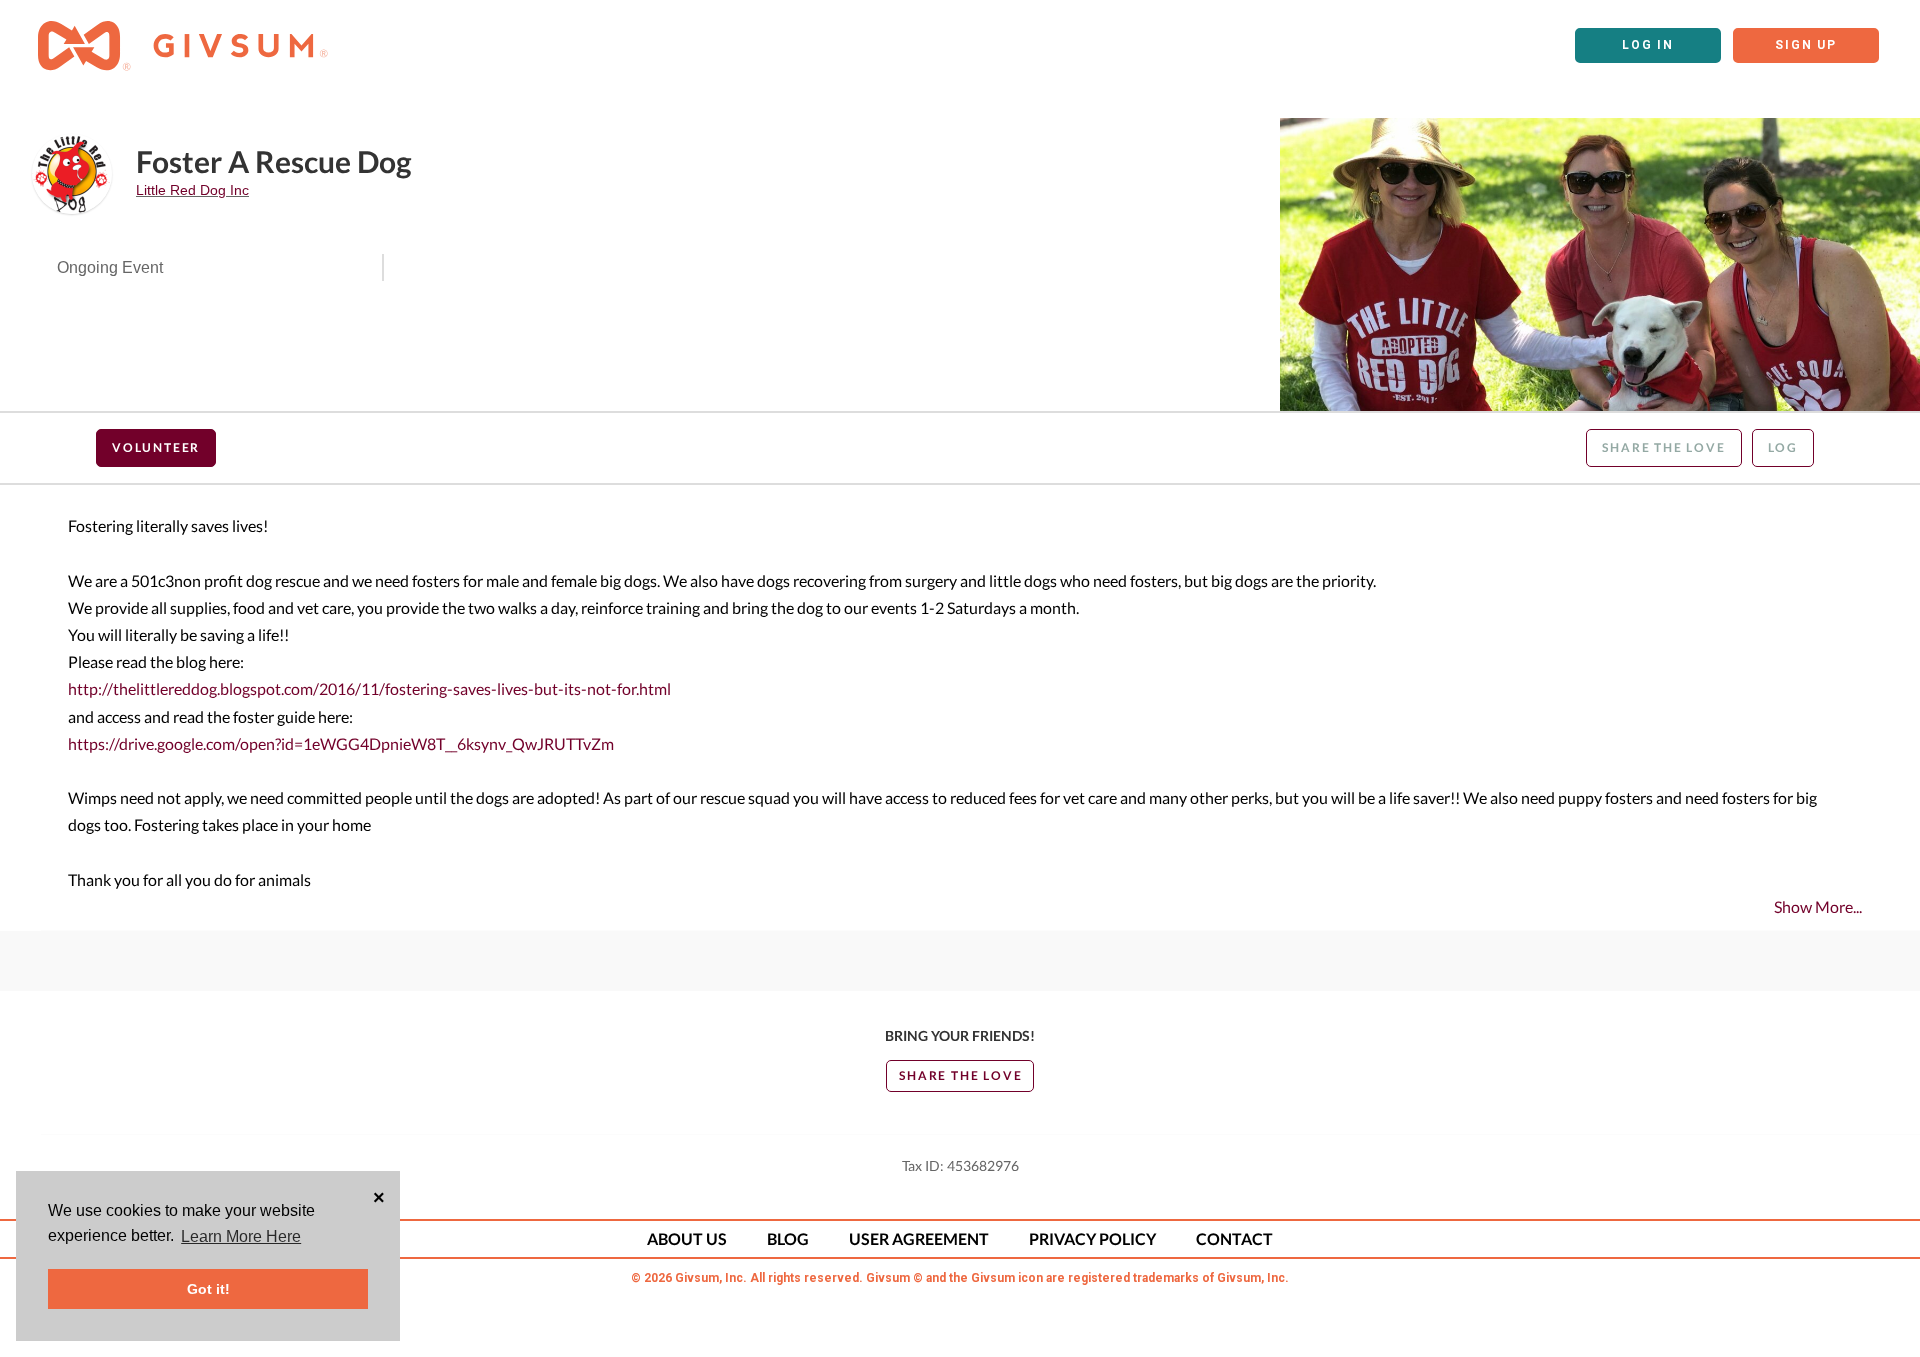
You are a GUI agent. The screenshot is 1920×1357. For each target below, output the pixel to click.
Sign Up (1806, 45)
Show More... (1818, 906)
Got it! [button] (208, 1289)
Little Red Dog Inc (192, 190)
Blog (788, 1238)
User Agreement (919, 1238)
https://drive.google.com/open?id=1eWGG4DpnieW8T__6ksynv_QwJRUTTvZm (341, 743)
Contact (1234, 1238)
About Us (687, 1238)
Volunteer (156, 447)
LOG (1783, 447)
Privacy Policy (1092, 1238)
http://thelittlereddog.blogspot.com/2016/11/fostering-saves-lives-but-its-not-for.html (369, 688)
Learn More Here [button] (241, 1236)
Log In (1648, 45)
